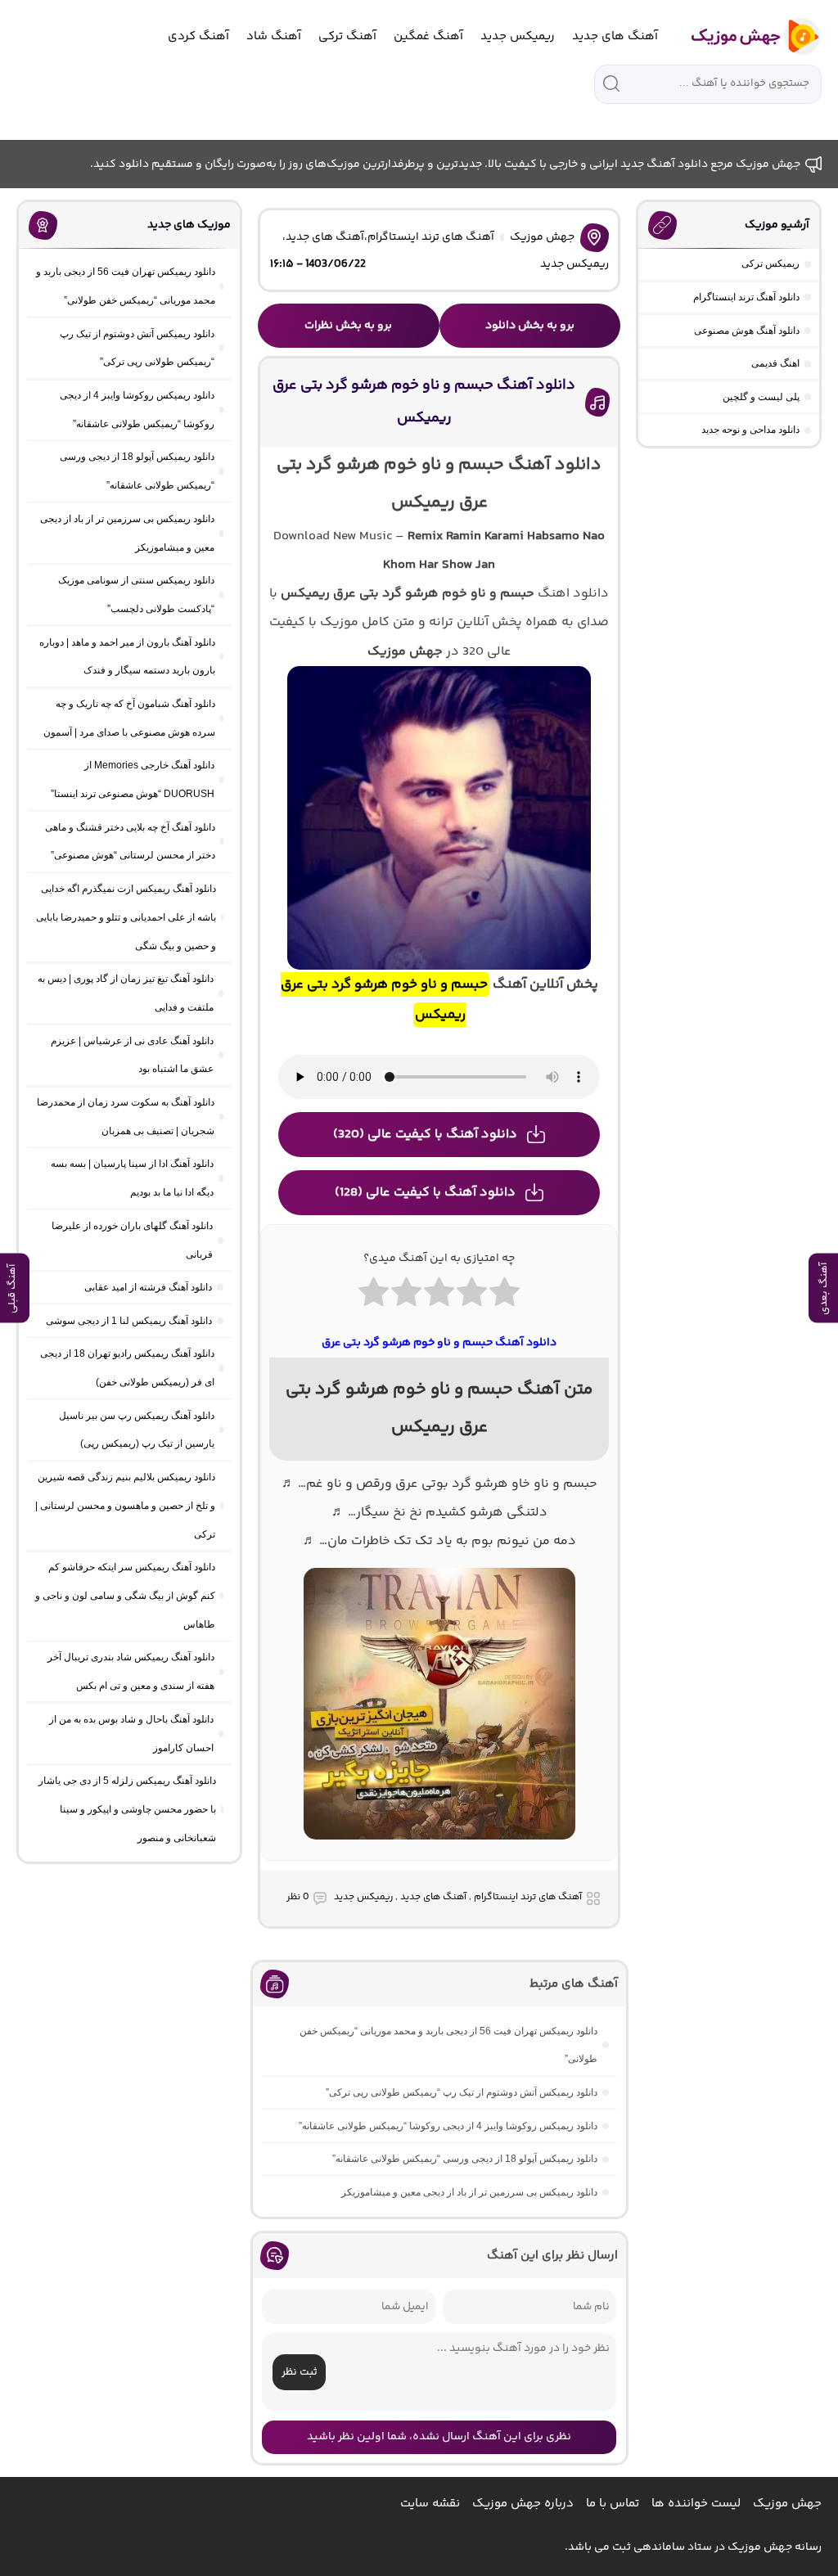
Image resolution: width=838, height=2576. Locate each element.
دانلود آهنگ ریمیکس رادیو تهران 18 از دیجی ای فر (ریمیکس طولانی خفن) (127, 1368)
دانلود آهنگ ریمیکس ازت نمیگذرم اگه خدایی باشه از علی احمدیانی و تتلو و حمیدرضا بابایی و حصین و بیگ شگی (126, 917)
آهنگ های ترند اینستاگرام (431, 237)
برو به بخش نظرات (348, 326)
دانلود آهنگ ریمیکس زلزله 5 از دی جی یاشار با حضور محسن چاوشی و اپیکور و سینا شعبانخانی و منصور (127, 1809)
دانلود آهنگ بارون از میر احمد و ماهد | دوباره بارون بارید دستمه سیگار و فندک (127, 657)
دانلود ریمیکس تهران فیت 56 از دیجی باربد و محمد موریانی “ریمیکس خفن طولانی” (448, 2045)
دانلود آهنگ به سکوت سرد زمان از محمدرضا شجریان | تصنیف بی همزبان (126, 1117)
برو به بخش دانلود (530, 326)
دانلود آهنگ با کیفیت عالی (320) (425, 1135)
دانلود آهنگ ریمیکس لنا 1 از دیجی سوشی (129, 1321)
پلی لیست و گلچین (761, 397)
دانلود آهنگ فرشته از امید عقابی (148, 1287)
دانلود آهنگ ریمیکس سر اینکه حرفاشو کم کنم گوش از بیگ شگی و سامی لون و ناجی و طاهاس (125, 1596)
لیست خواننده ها (696, 2504)
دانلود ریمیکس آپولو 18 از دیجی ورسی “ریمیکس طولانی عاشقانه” (465, 2159)
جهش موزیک (542, 237)
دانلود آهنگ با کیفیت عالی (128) (425, 1193)
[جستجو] (611, 83)
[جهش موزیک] (744, 36)
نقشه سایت (430, 2504)
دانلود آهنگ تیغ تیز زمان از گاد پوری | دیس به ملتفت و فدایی (126, 993)
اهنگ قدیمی (775, 363)
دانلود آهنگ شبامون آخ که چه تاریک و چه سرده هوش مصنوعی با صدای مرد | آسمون (129, 718)
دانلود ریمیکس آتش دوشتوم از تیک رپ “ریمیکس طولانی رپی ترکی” (462, 2092)
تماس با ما (613, 2504)
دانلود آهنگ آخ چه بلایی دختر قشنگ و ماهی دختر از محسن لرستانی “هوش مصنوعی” (130, 842)
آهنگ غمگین (428, 36)
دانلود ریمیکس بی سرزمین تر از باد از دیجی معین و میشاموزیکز (469, 2192)
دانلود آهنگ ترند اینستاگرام (746, 297)
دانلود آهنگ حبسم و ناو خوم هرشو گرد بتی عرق (439, 1343)
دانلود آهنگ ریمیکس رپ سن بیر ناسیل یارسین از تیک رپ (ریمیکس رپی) (137, 1430)
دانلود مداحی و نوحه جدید (750, 430)
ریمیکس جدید (518, 36)
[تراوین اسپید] (439, 1849)
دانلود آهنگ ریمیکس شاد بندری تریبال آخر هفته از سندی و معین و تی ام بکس (131, 1671)
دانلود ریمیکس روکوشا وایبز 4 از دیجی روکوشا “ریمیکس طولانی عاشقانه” (448, 2126)
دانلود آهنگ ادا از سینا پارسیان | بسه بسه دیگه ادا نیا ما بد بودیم (132, 1178)
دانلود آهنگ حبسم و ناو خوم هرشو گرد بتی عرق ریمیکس (424, 402)
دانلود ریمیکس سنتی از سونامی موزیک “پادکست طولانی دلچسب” (136, 594)
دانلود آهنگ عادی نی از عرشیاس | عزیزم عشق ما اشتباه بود (132, 1055)
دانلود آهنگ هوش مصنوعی (747, 331)
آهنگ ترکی (347, 36)
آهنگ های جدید (615, 36)
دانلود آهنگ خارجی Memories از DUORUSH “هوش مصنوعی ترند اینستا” (133, 779)
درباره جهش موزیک (523, 2504)
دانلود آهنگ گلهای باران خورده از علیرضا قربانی (132, 1240)
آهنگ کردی (198, 36)
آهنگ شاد (274, 36)
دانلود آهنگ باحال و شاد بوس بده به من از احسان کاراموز (131, 1734)
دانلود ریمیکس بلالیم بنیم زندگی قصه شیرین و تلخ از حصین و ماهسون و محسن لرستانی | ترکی (125, 1506)
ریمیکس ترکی (770, 263)
